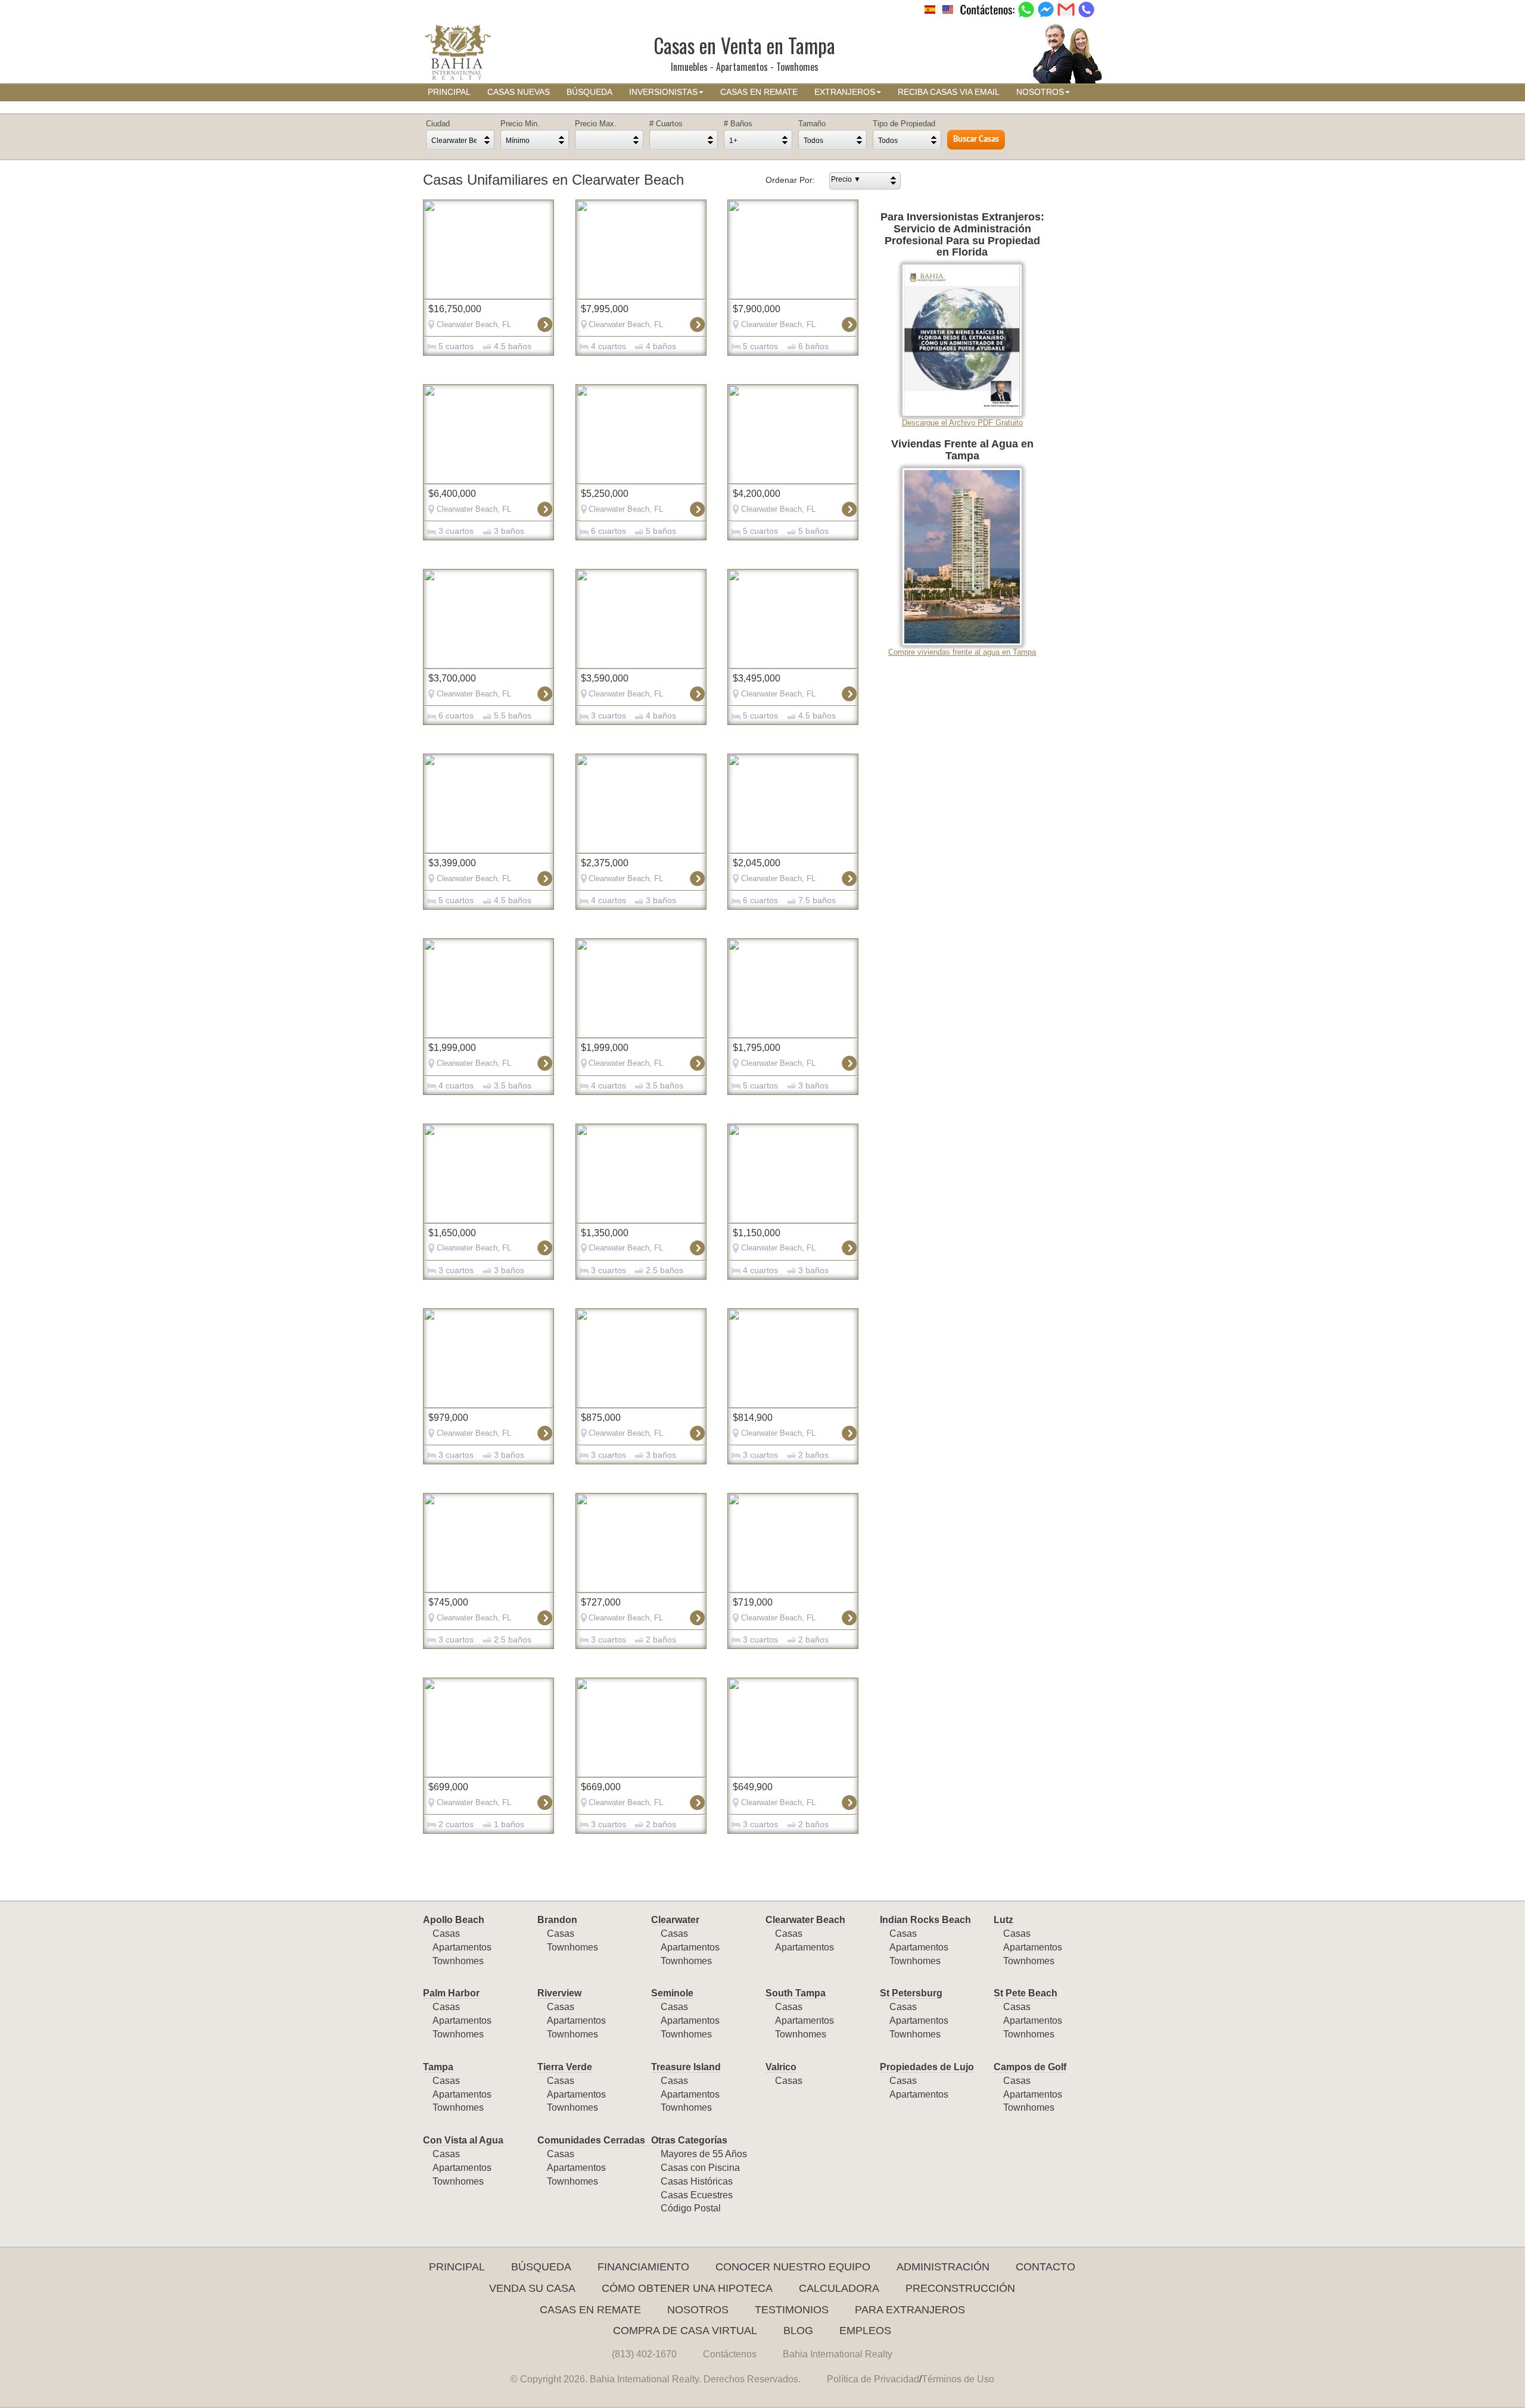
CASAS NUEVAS (519, 92)
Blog (798, 2331)
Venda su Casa (532, 2288)
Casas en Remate (590, 2310)
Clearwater (675, 1920)
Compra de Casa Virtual (685, 2331)
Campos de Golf (1030, 2067)
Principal (457, 2267)
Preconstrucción (960, 2288)
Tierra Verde (565, 2067)
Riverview (559, 1993)
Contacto (1045, 2267)
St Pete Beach (1026, 1993)
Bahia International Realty (838, 2354)
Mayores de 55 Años (704, 2154)
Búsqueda (541, 2267)
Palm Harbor (451, 1993)
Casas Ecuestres (697, 2195)
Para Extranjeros (910, 2310)
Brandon (557, 1920)
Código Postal (691, 2208)
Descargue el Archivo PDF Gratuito (962, 423)
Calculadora (839, 2288)
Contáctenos (730, 2354)
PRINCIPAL (449, 92)
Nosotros (698, 2310)
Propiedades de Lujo (927, 2067)
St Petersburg (911, 1993)
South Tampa (796, 1993)
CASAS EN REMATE (759, 92)
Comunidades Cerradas (591, 2140)
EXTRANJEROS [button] (845, 92)
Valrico (781, 2067)
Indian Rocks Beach (925, 1920)
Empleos (865, 2331)
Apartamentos (462, 1947)
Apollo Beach (454, 1920)
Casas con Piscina (700, 2168)
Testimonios (792, 2310)
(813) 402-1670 (644, 2354)
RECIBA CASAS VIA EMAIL (949, 92)
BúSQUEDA (589, 92)
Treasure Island (686, 2067)
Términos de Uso (958, 2379)
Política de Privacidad (873, 2379)
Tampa (438, 2067)
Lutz (1003, 1920)
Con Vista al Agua (463, 2140)
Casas (446, 1933)
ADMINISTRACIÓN (943, 2267)
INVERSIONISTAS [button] (663, 92)
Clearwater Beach (805, 1920)
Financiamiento (643, 2267)
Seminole (672, 1993)
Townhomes (458, 1961)
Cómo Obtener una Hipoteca (687, 2288)
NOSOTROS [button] (1040, 92)
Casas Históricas (697, 2181)
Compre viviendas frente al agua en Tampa (962, 652)
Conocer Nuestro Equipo (793, 2267)
